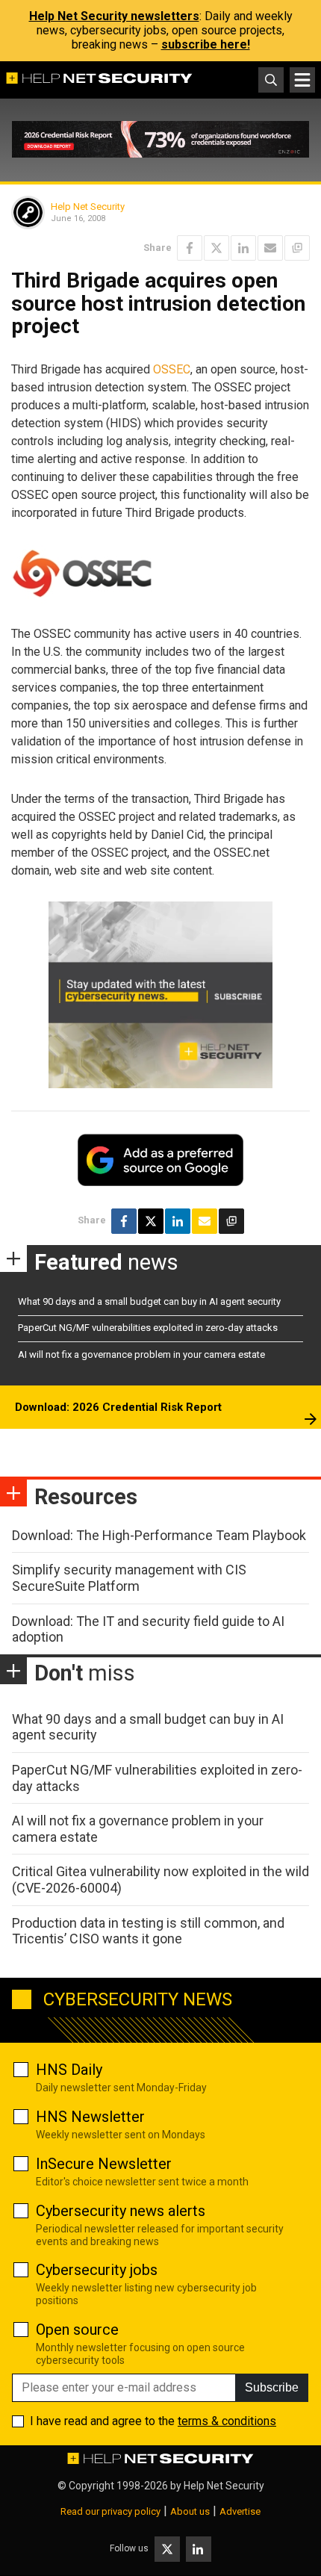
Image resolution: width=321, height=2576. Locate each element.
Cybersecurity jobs (97, 2270)
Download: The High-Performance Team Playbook (159, 1535)
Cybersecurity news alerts (121, 2211)
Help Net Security (88, 207)
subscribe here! (206, 44)
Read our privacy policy (110, 2511)
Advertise (240, 2511)
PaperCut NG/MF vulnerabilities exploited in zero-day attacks (148, 1328)
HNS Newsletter (90, 2117)
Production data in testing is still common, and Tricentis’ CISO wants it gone (148, 1931)
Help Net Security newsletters (114, 16)
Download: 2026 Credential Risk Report (118, 1407)
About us (190, 2511)
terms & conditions (227, 2421)
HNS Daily (69, 2070)
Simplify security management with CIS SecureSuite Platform (129, 1578)
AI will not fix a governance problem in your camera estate (141, 1354)
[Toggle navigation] (302, 80)
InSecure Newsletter (104, 2164)
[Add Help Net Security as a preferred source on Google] (297, 248)
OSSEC (172, 369)
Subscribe (272, 2387)
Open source (77, 2330)
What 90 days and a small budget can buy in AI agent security (149, 1301)
